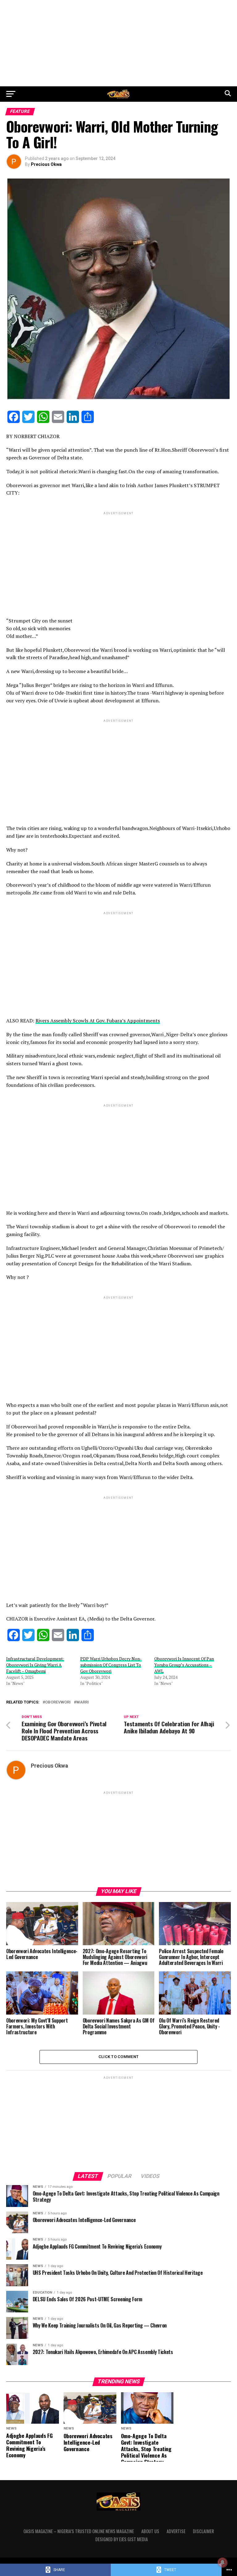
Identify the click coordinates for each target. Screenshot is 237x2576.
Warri (83, 1702)
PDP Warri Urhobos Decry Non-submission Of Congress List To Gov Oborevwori (111, 1665)
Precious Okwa (46, 164)
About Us (150, 2531)
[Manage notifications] (222, 2562)
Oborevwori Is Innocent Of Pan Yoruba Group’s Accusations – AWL (184, 1665)
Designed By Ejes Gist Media (122, 2539)
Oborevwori (58, 1702)
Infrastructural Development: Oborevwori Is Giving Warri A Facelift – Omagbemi (35, 1665)
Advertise (176, 2531)
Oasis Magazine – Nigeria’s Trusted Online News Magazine (79, 2531)
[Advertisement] (118, 43)
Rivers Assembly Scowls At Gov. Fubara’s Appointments (98, 1021)
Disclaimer (203, 2531)
